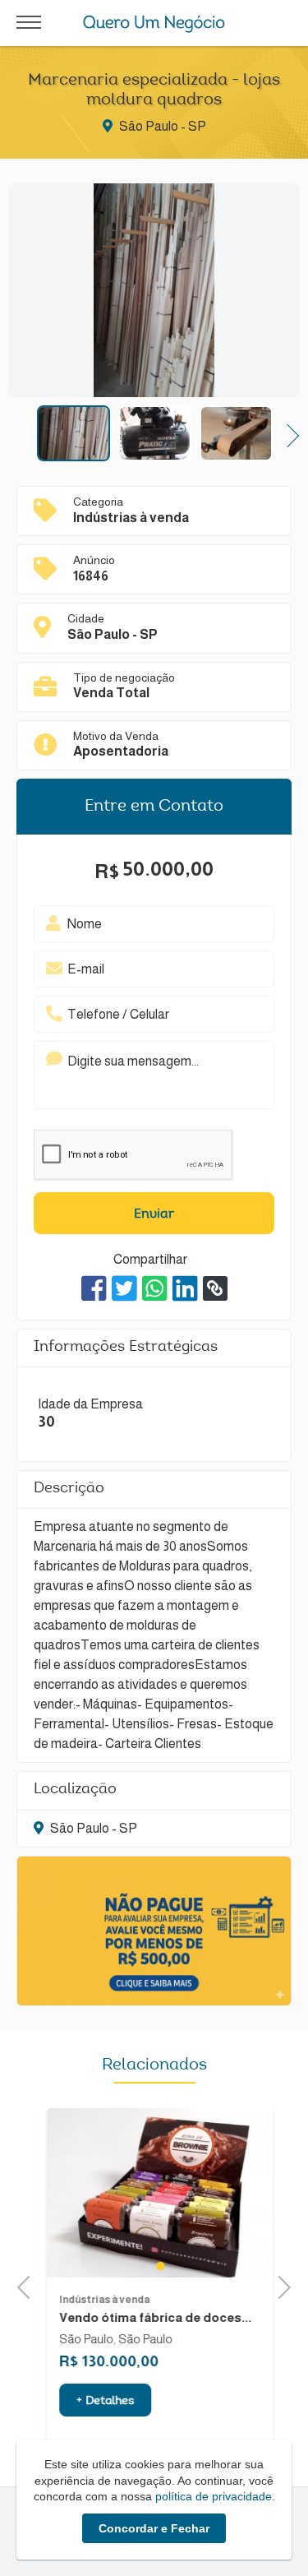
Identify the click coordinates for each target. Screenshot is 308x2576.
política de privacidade (214, 2496)
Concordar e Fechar (154, 2528)
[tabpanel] (154, 2193)
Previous (21, 434)
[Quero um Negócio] (154, 24)
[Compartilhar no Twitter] (124, 1288)
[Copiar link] (215, 1288)
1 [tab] (154, 2266)
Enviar (154, 1214)
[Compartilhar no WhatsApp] (155, 1288)
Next (288, 434)
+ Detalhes (99, 2402)
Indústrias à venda (99, 2300)
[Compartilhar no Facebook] (94, 1288)
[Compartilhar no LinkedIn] (185, 1288)
